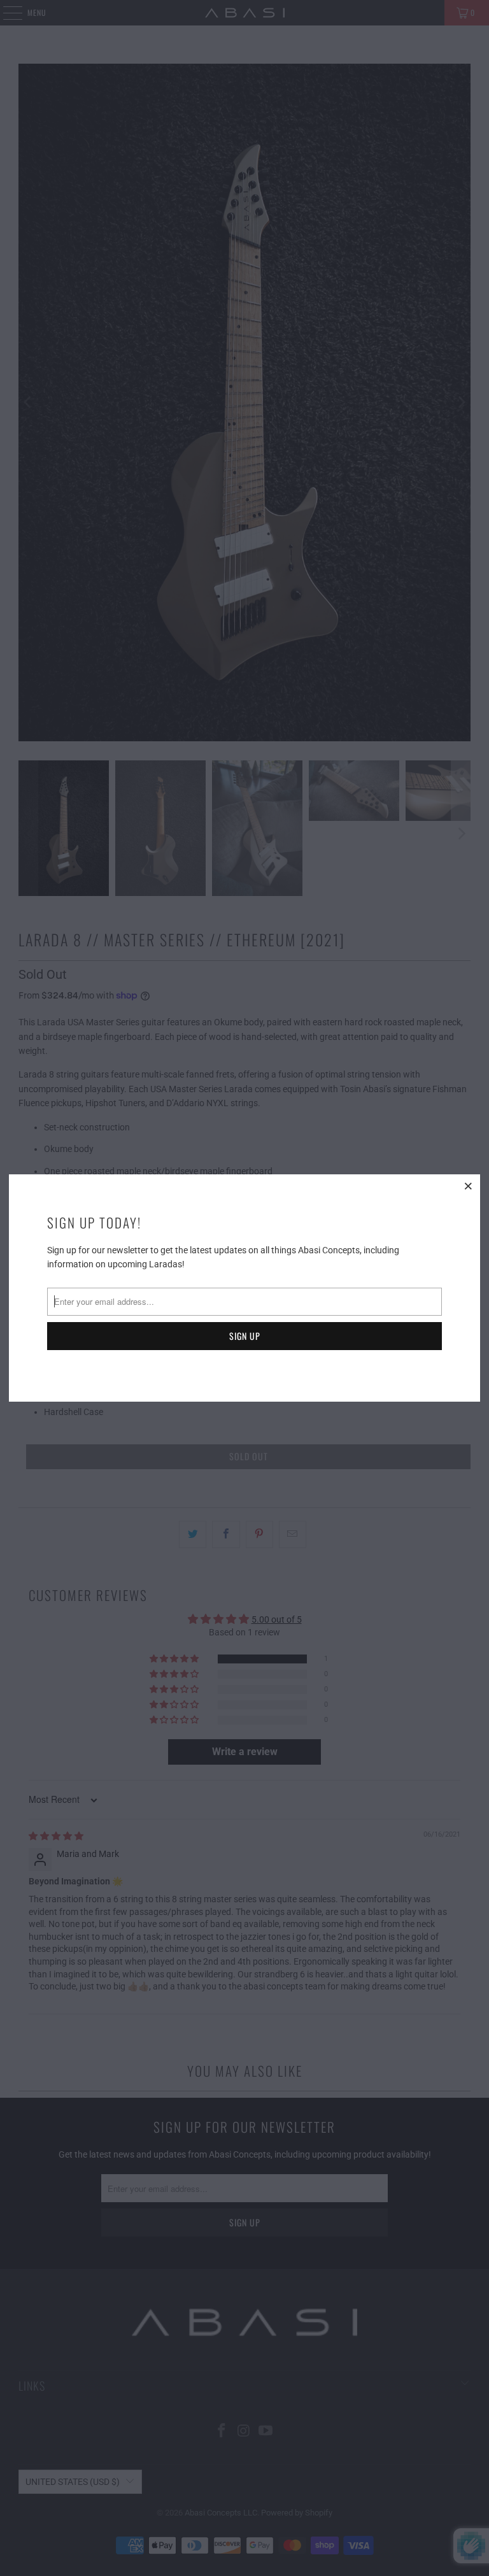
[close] (469, 1186)
